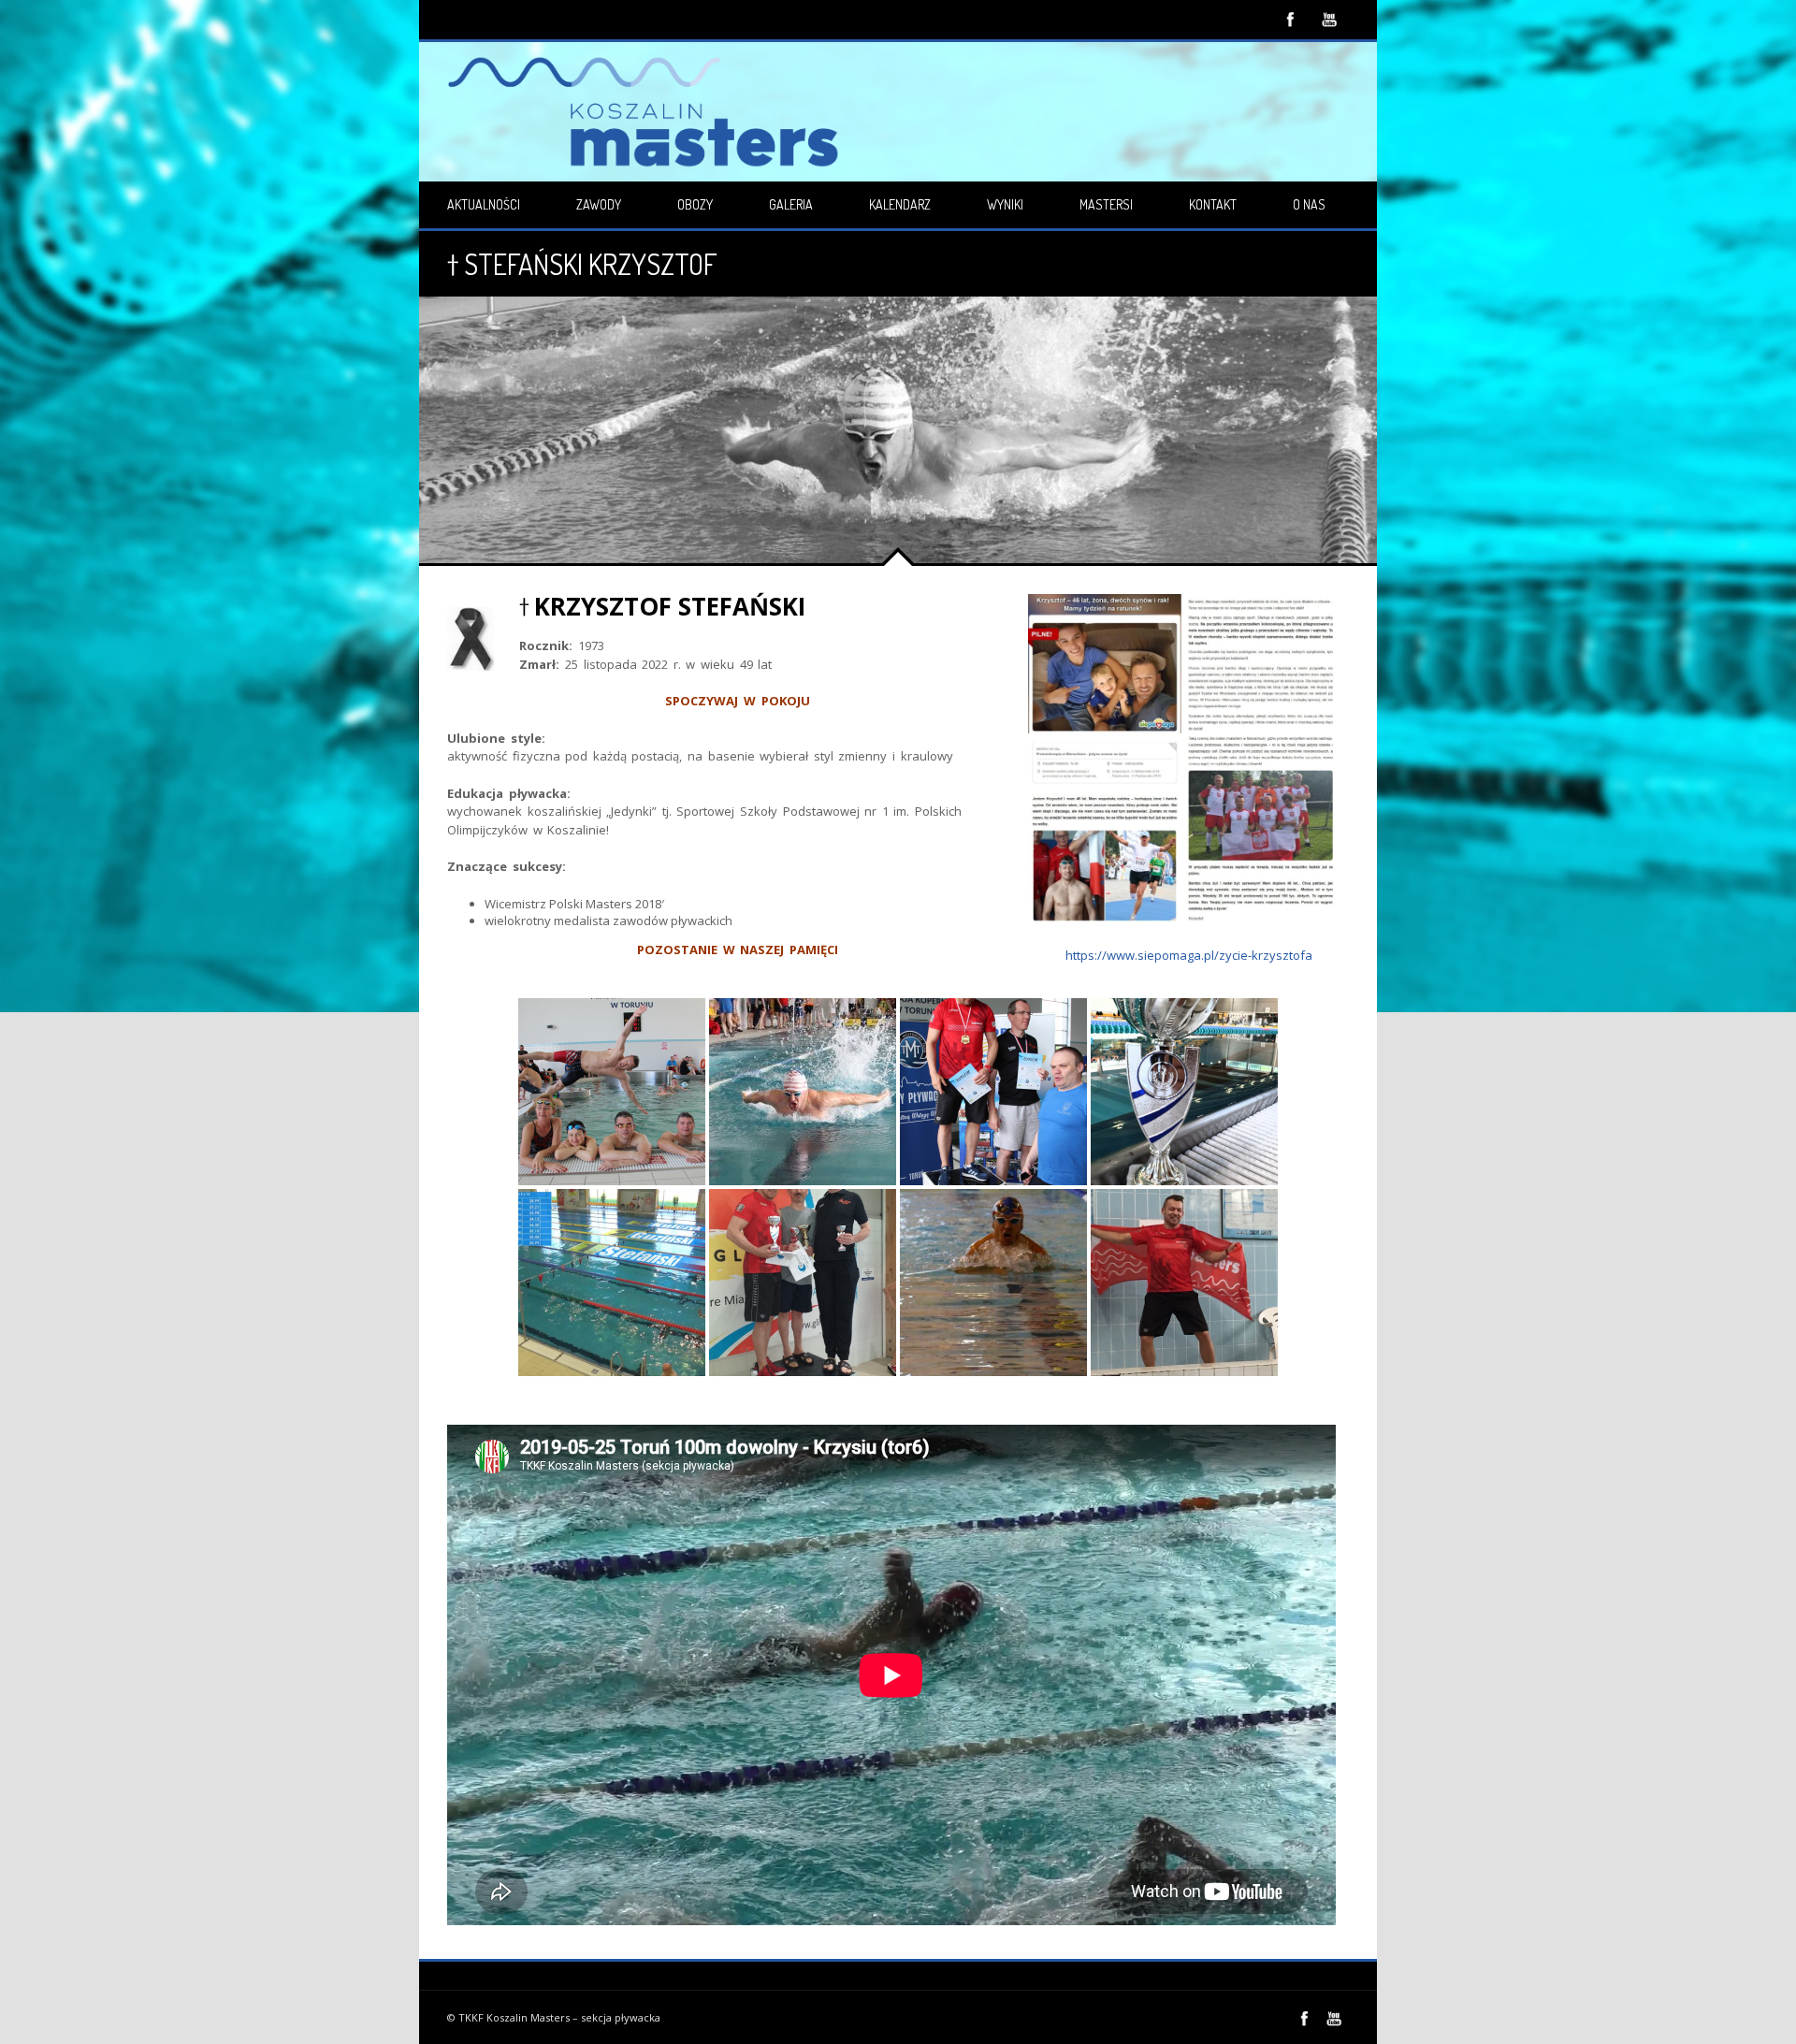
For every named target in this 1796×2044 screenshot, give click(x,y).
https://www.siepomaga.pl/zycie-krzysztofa (1189, 955)
